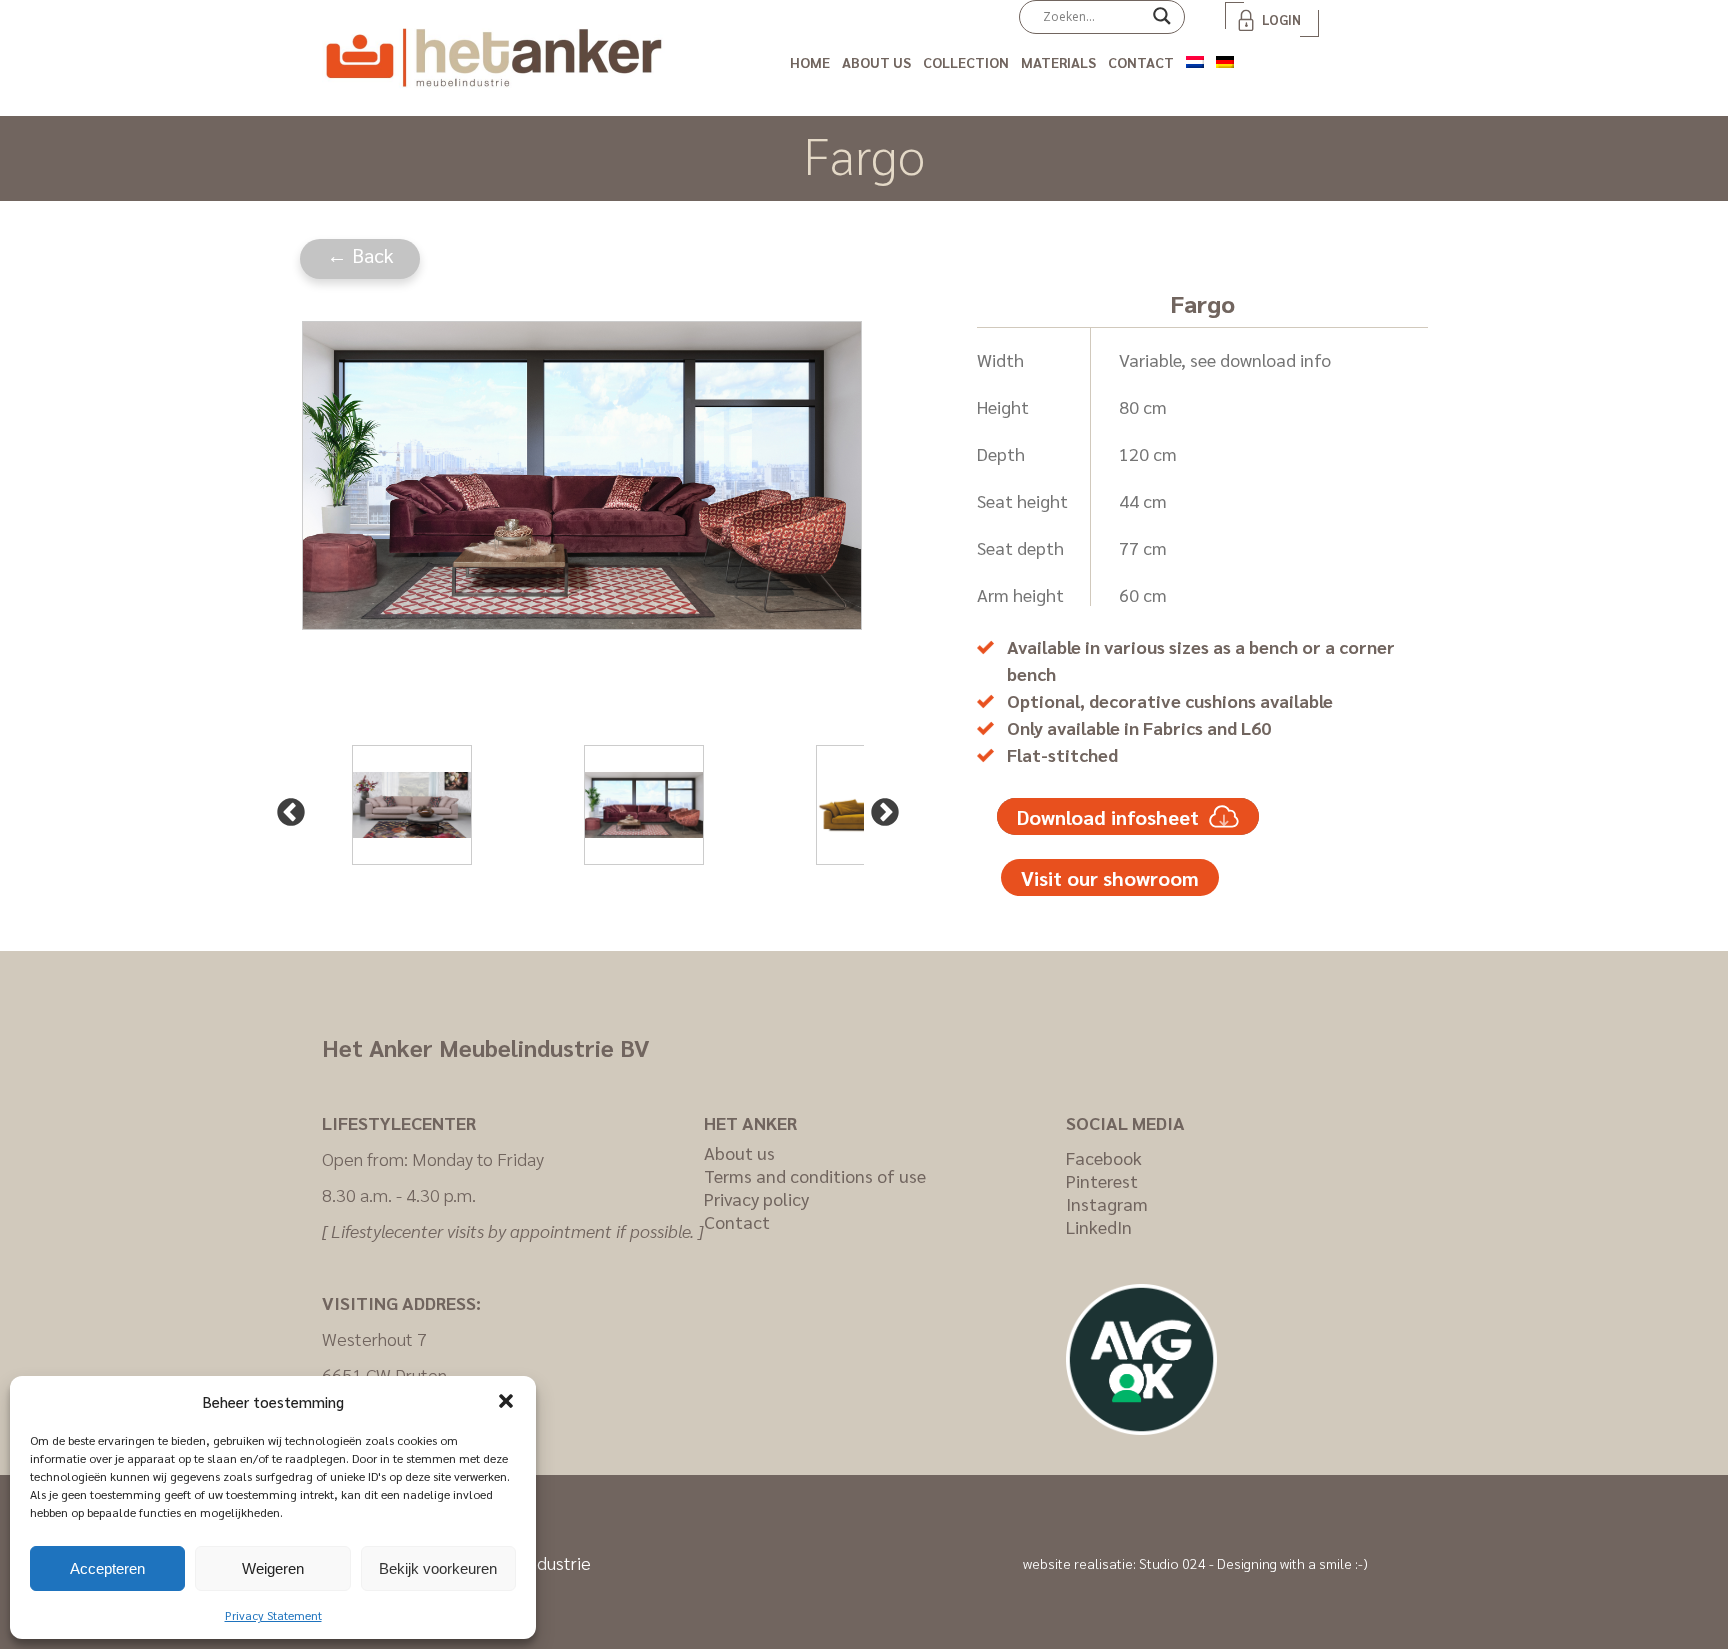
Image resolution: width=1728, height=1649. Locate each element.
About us (876, 62)
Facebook (1104, 1157)
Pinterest (1102, 1180)
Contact (1141, 62)
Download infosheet (1108, 817)
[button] (506, 1401)
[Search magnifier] (1162, 23)
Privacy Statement (273, 1615)
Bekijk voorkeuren (438, 1568)
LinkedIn (1099, 1226)
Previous (285, 807)
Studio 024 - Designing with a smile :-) (1253, 1563)
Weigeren (273, 1568)
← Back (360, 255)
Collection (966, 62)
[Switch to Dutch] (1195, 58)
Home (810, 62)
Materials (1058, 62)
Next (879, 807)
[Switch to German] (1225, 58)
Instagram (1107, 1203)
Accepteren (107, 1568)
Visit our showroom (1110, 878)
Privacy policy (756, 1198)
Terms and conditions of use (815, 1175)
